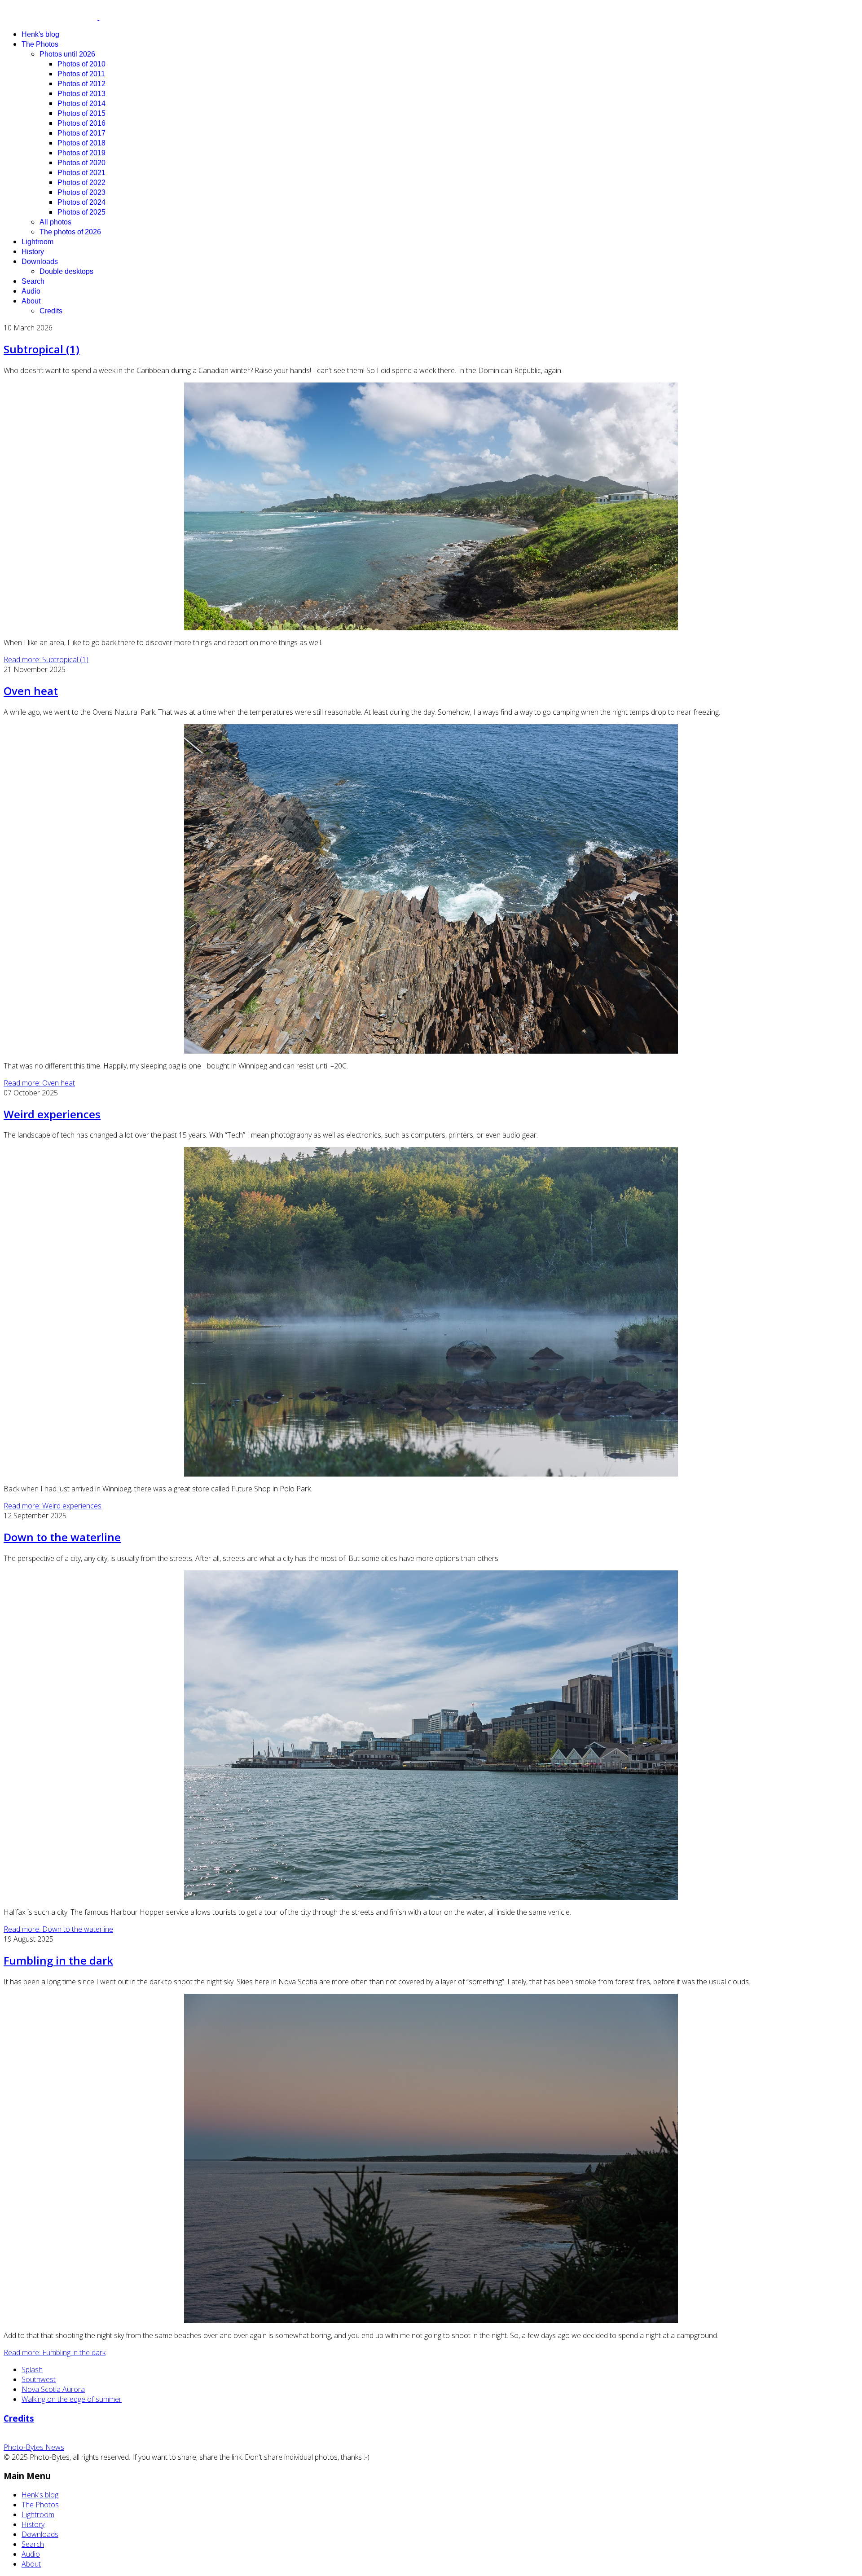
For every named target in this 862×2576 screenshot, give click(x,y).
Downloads (40, 262)
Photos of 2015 (81, 113)
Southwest (39, 2379)
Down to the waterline (62, 1537)
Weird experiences (52, 1114)
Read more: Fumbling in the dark (55, 2352)
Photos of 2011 (81, 74)
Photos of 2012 (81, 84)
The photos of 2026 (70, 232)
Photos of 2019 (81, 153)
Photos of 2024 (81, 202)
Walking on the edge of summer (72, 2399)
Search (33, 281)
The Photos (40, 44)
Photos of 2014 (81, 103)
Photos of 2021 (81, 173)
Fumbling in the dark (58, 1960)
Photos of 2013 (81, 94)
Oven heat (31, 691)
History (33, 252)
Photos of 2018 (81, 143)
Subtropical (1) (42, 349)
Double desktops (66, 271)
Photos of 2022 (81, 182)
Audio (31, 291)
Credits (51, 311)
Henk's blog (40, 34)
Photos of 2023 (81, 192)
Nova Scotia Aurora (53, 2389)
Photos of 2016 (81, 123)
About (31, 301)
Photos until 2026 (67, 54)
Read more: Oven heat (39, 1083)
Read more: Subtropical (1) (46, 659)
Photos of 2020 (81, 163)
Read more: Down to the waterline (58, 1929)
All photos (55, 222)
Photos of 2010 (81, 64)
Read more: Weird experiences (53, 1506)
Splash (32, 2369)
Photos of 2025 (81, 212)
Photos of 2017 (81, 133)
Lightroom (37, 242)
